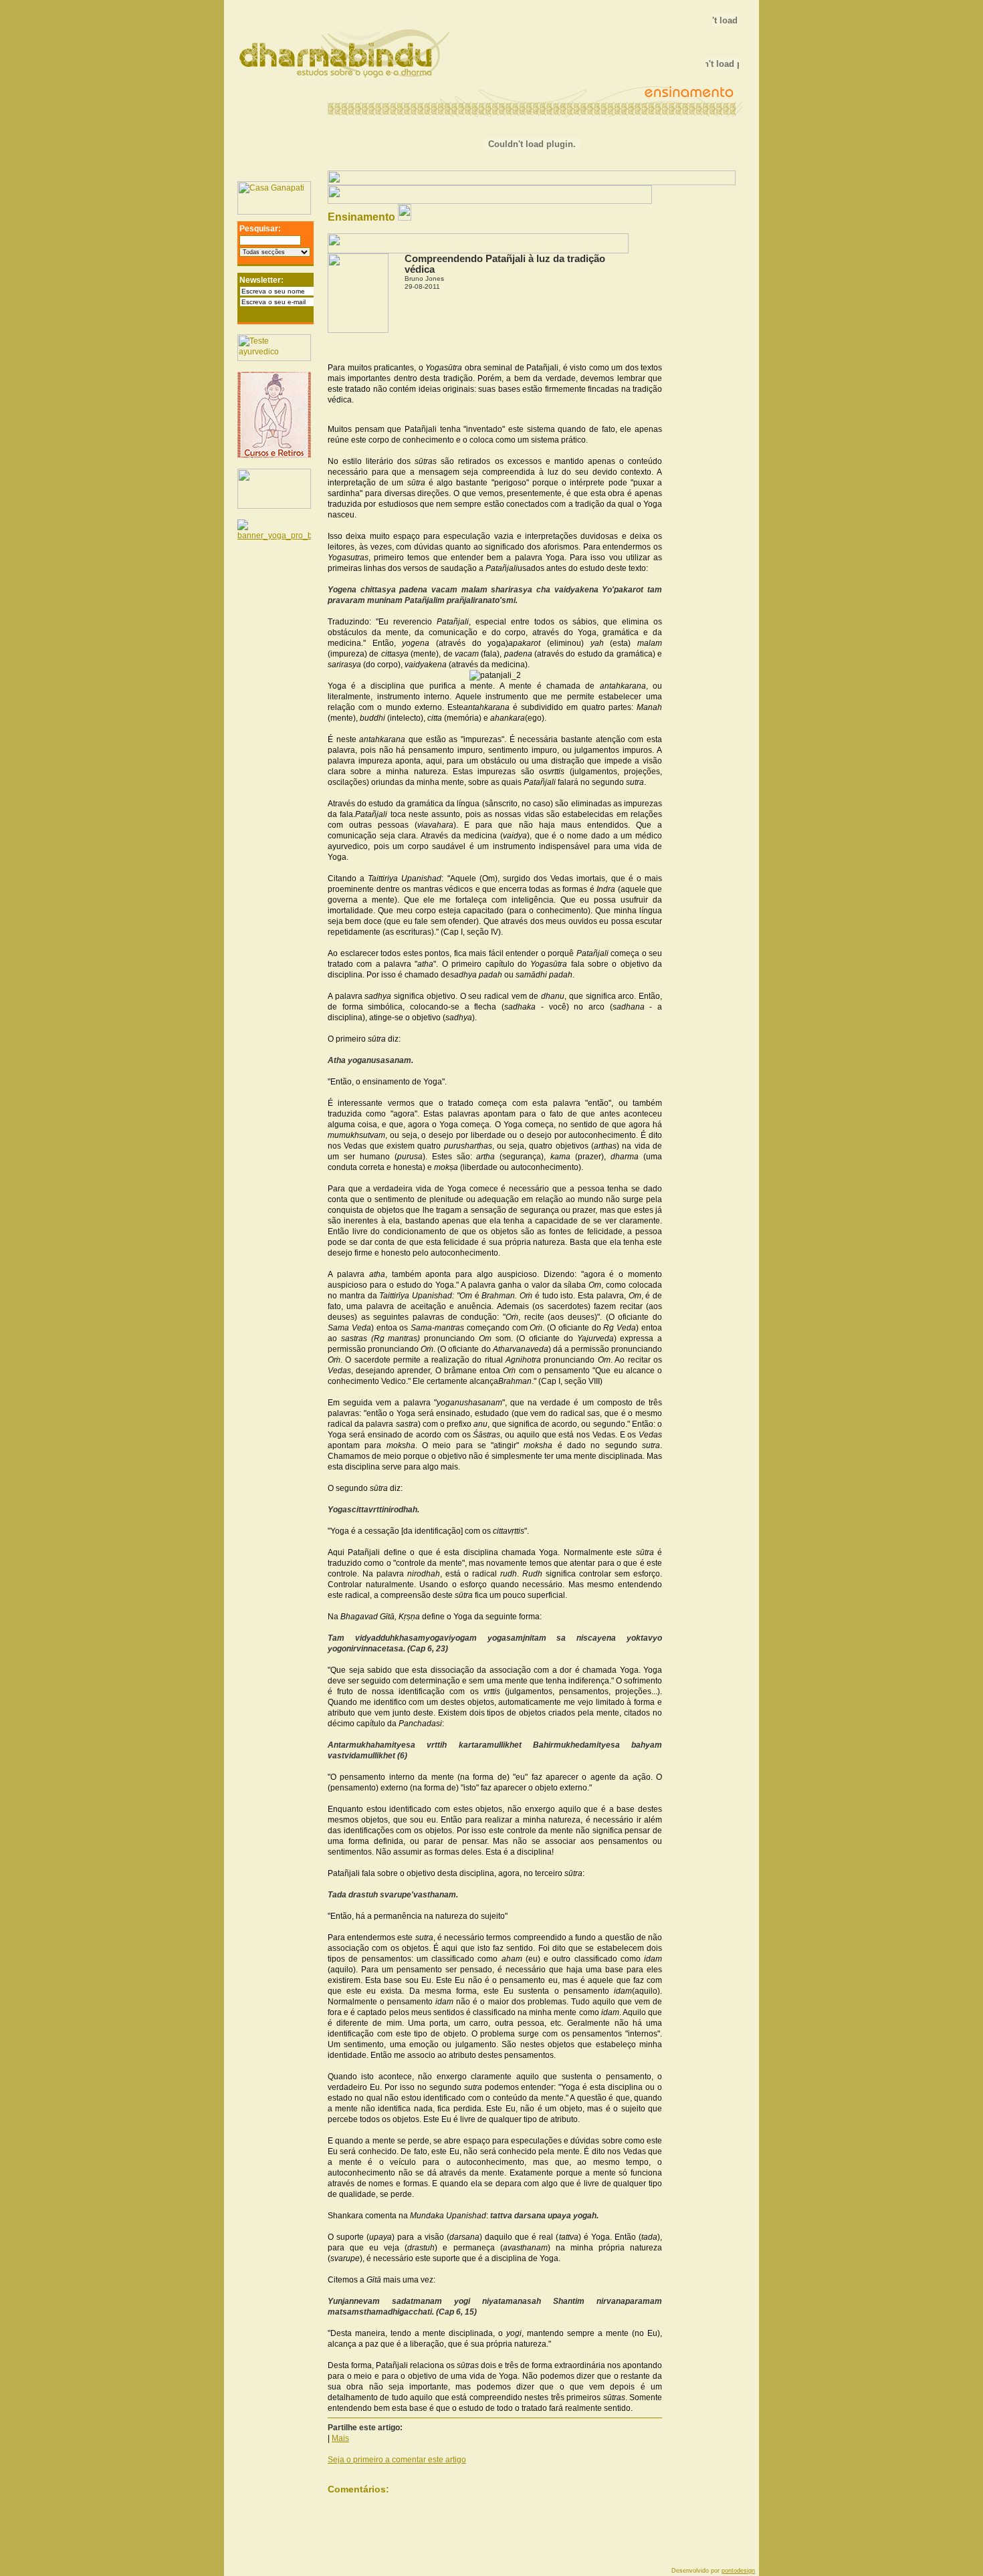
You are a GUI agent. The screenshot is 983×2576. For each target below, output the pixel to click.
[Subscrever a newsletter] (309, 316)
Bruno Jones (424, 278)
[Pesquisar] (307, 243)
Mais (340, 2438)
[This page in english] (719, 192)
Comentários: (358, 2489)
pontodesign (738, 2571)
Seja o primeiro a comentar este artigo (397, 2460)
